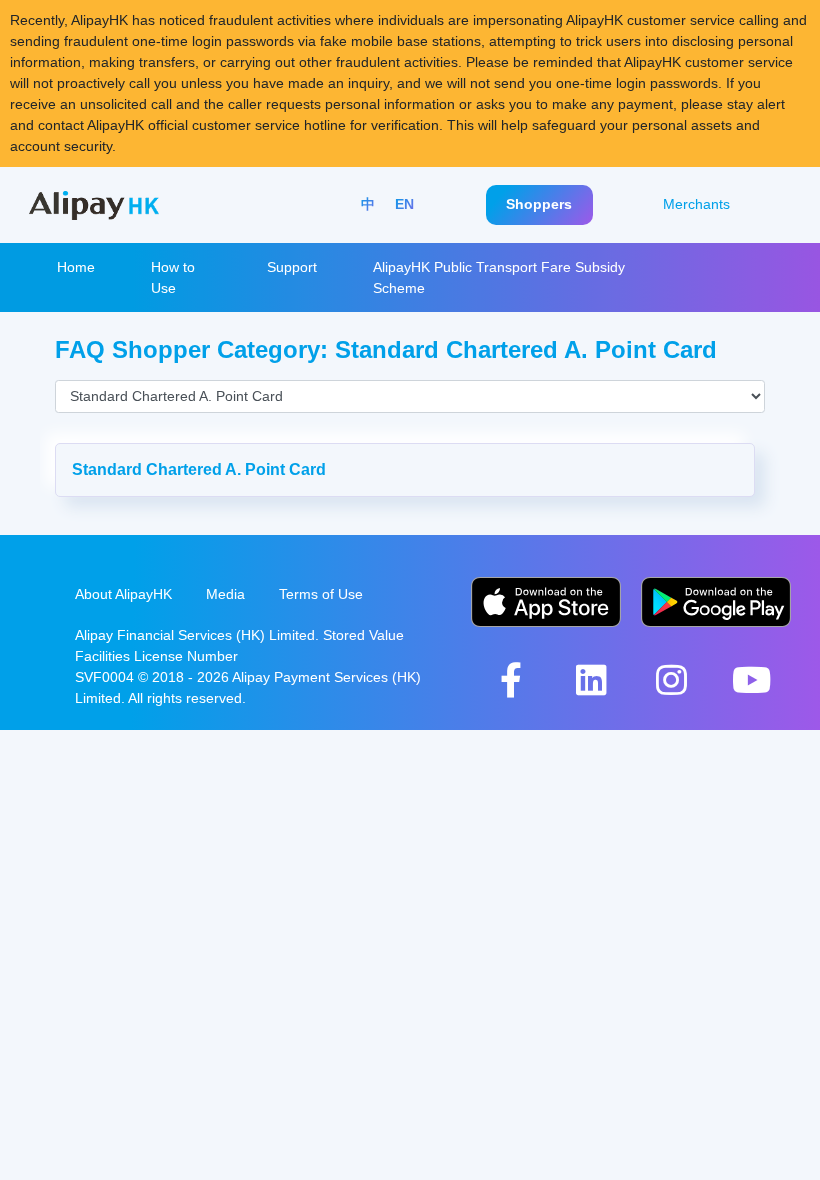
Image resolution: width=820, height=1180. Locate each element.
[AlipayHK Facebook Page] (511, 679)
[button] (405, 470)
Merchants (696, 204)
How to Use (173, 277)
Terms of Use (321, 594)
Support (292, 267)
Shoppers (539, 204)
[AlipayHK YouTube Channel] (751, 679)
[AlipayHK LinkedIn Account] (591, 679)
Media (225, 594)
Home (76, 267)
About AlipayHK (123, 594)
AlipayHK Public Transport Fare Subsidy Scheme (499, 277)
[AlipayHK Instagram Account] (671, 679)
